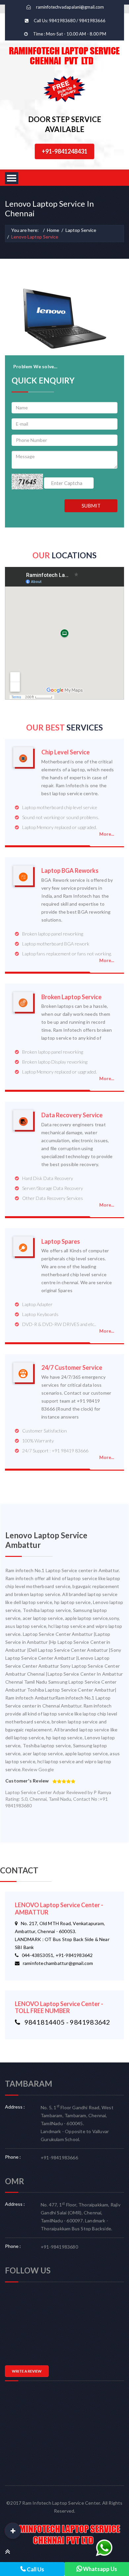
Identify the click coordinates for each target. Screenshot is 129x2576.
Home (53, 230)
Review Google (38, 1769)
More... (107, 834)
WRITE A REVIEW (27, 2371)
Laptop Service (81, 230)
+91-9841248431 (64, 151)
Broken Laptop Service (71, 997)
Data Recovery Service (72, 1115)
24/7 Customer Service (72, 1368)
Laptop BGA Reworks (70, 871)
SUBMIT (91, 506)
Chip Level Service (65, 752)
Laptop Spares (61, 1242)
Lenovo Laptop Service (35, 237)
